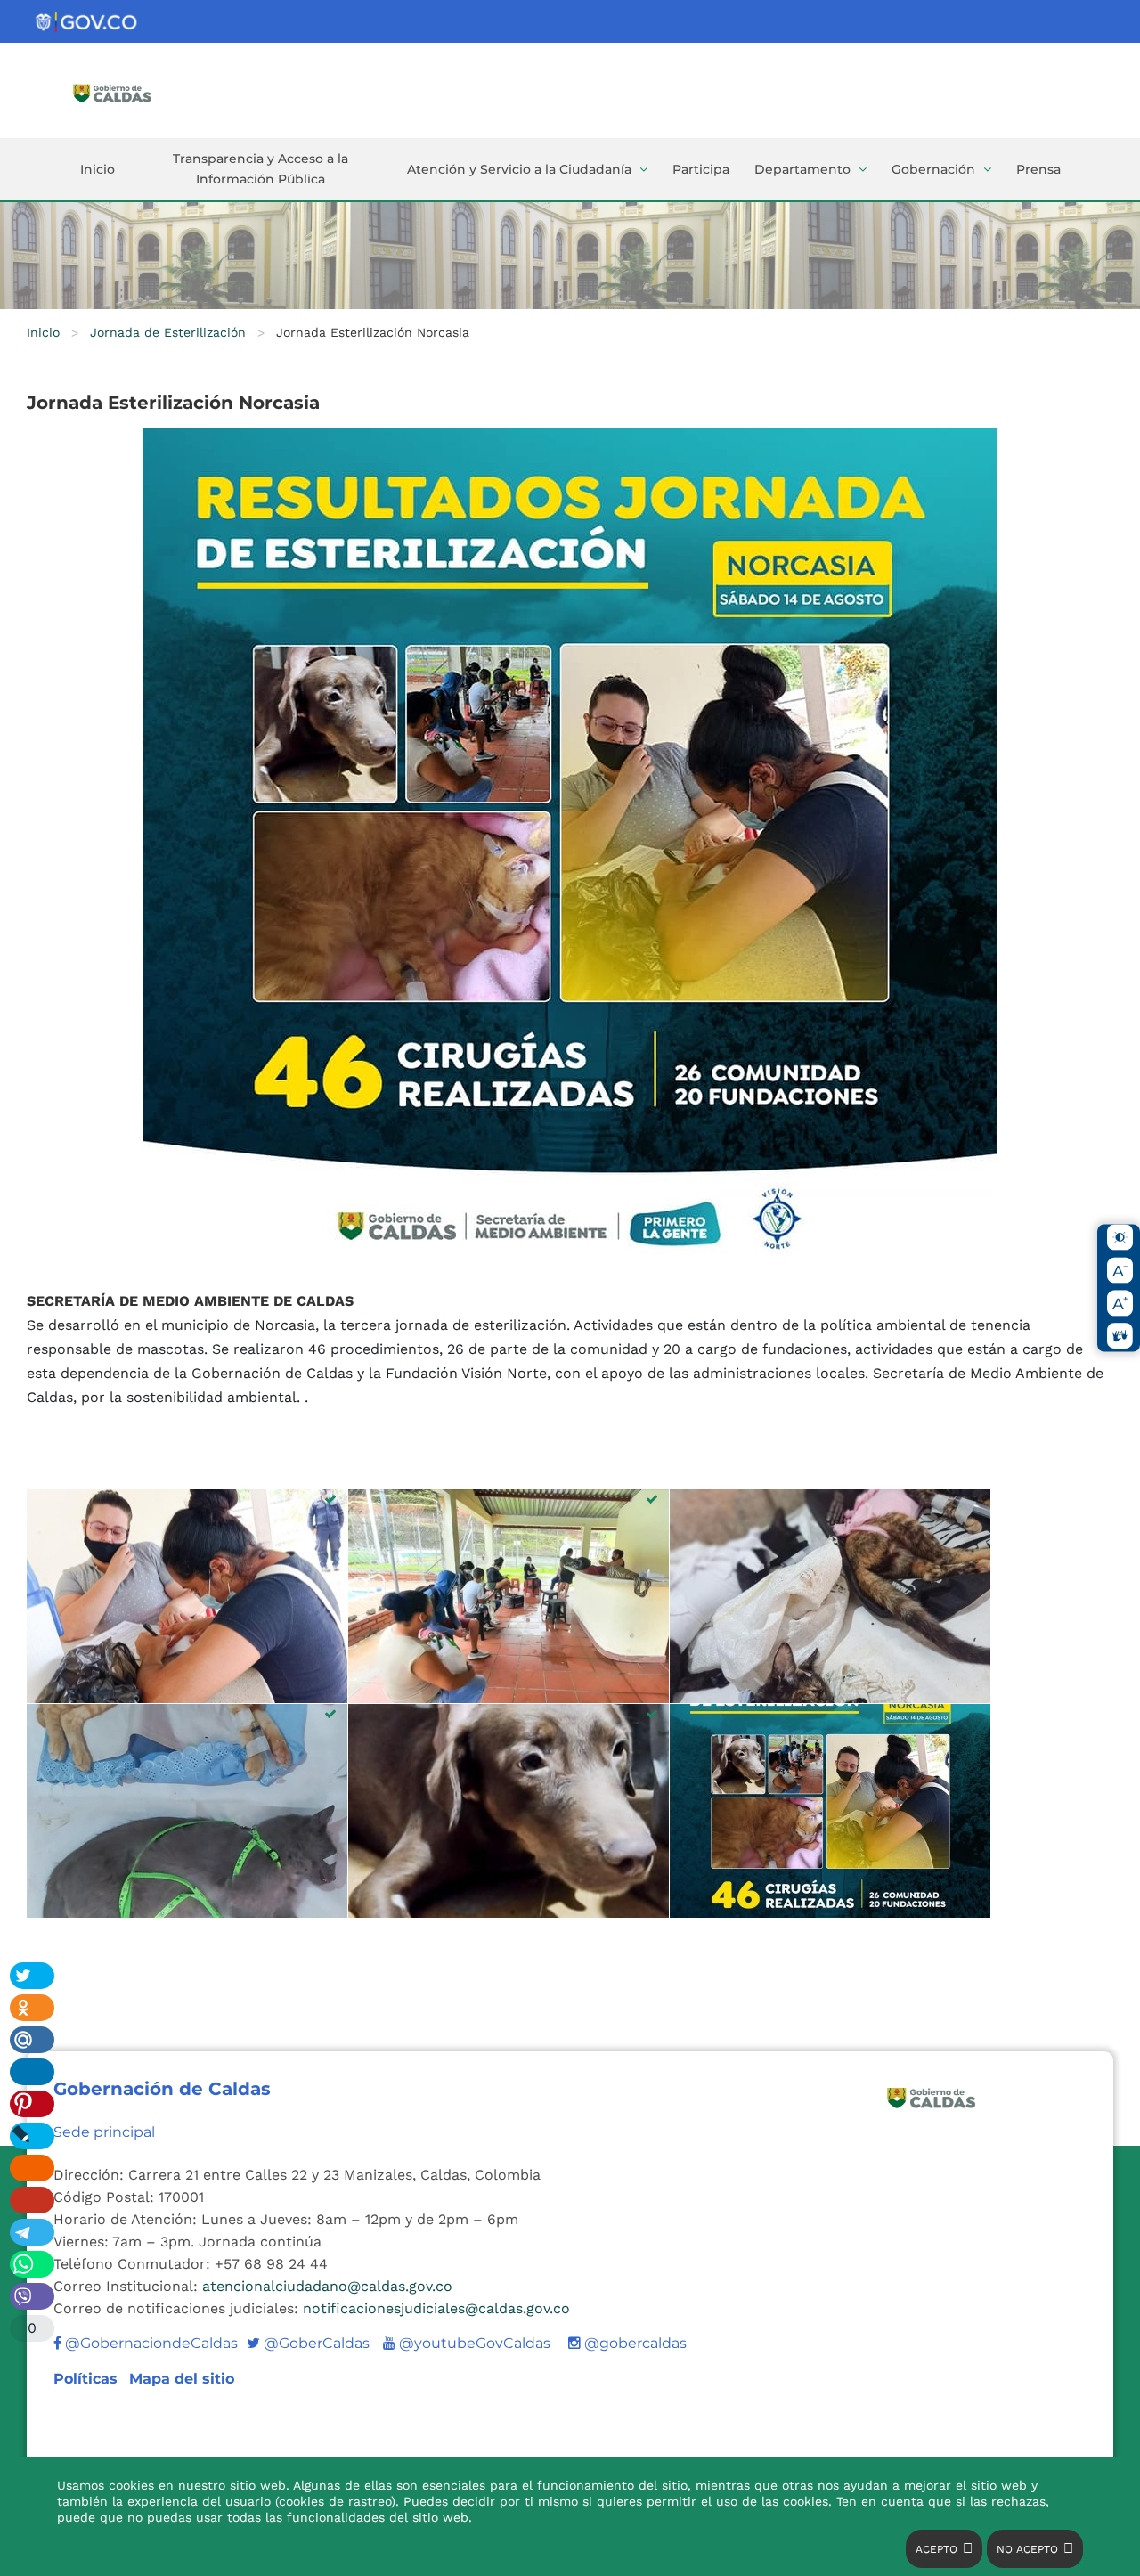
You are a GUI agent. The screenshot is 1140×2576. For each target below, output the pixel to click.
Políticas (88, 2379)
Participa (701, 169)
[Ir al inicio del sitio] (138, 92)
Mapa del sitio (182, 2379)
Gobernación (933, 169)
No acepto (1027, 2549)
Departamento (802, 169)
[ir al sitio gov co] (87, 23)
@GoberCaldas (308, 2343)
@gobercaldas (634, 2343)
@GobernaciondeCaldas (150, 2343)
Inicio (98, 169)
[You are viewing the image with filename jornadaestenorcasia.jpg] (830, 1811)
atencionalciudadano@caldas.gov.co (327, 2286)
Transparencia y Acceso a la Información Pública (261, 169)
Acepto (936, 2549)
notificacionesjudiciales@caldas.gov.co (436, 2308)
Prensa (1038, 169)
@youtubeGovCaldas (467, 2343)
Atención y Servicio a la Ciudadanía (519, 169)
